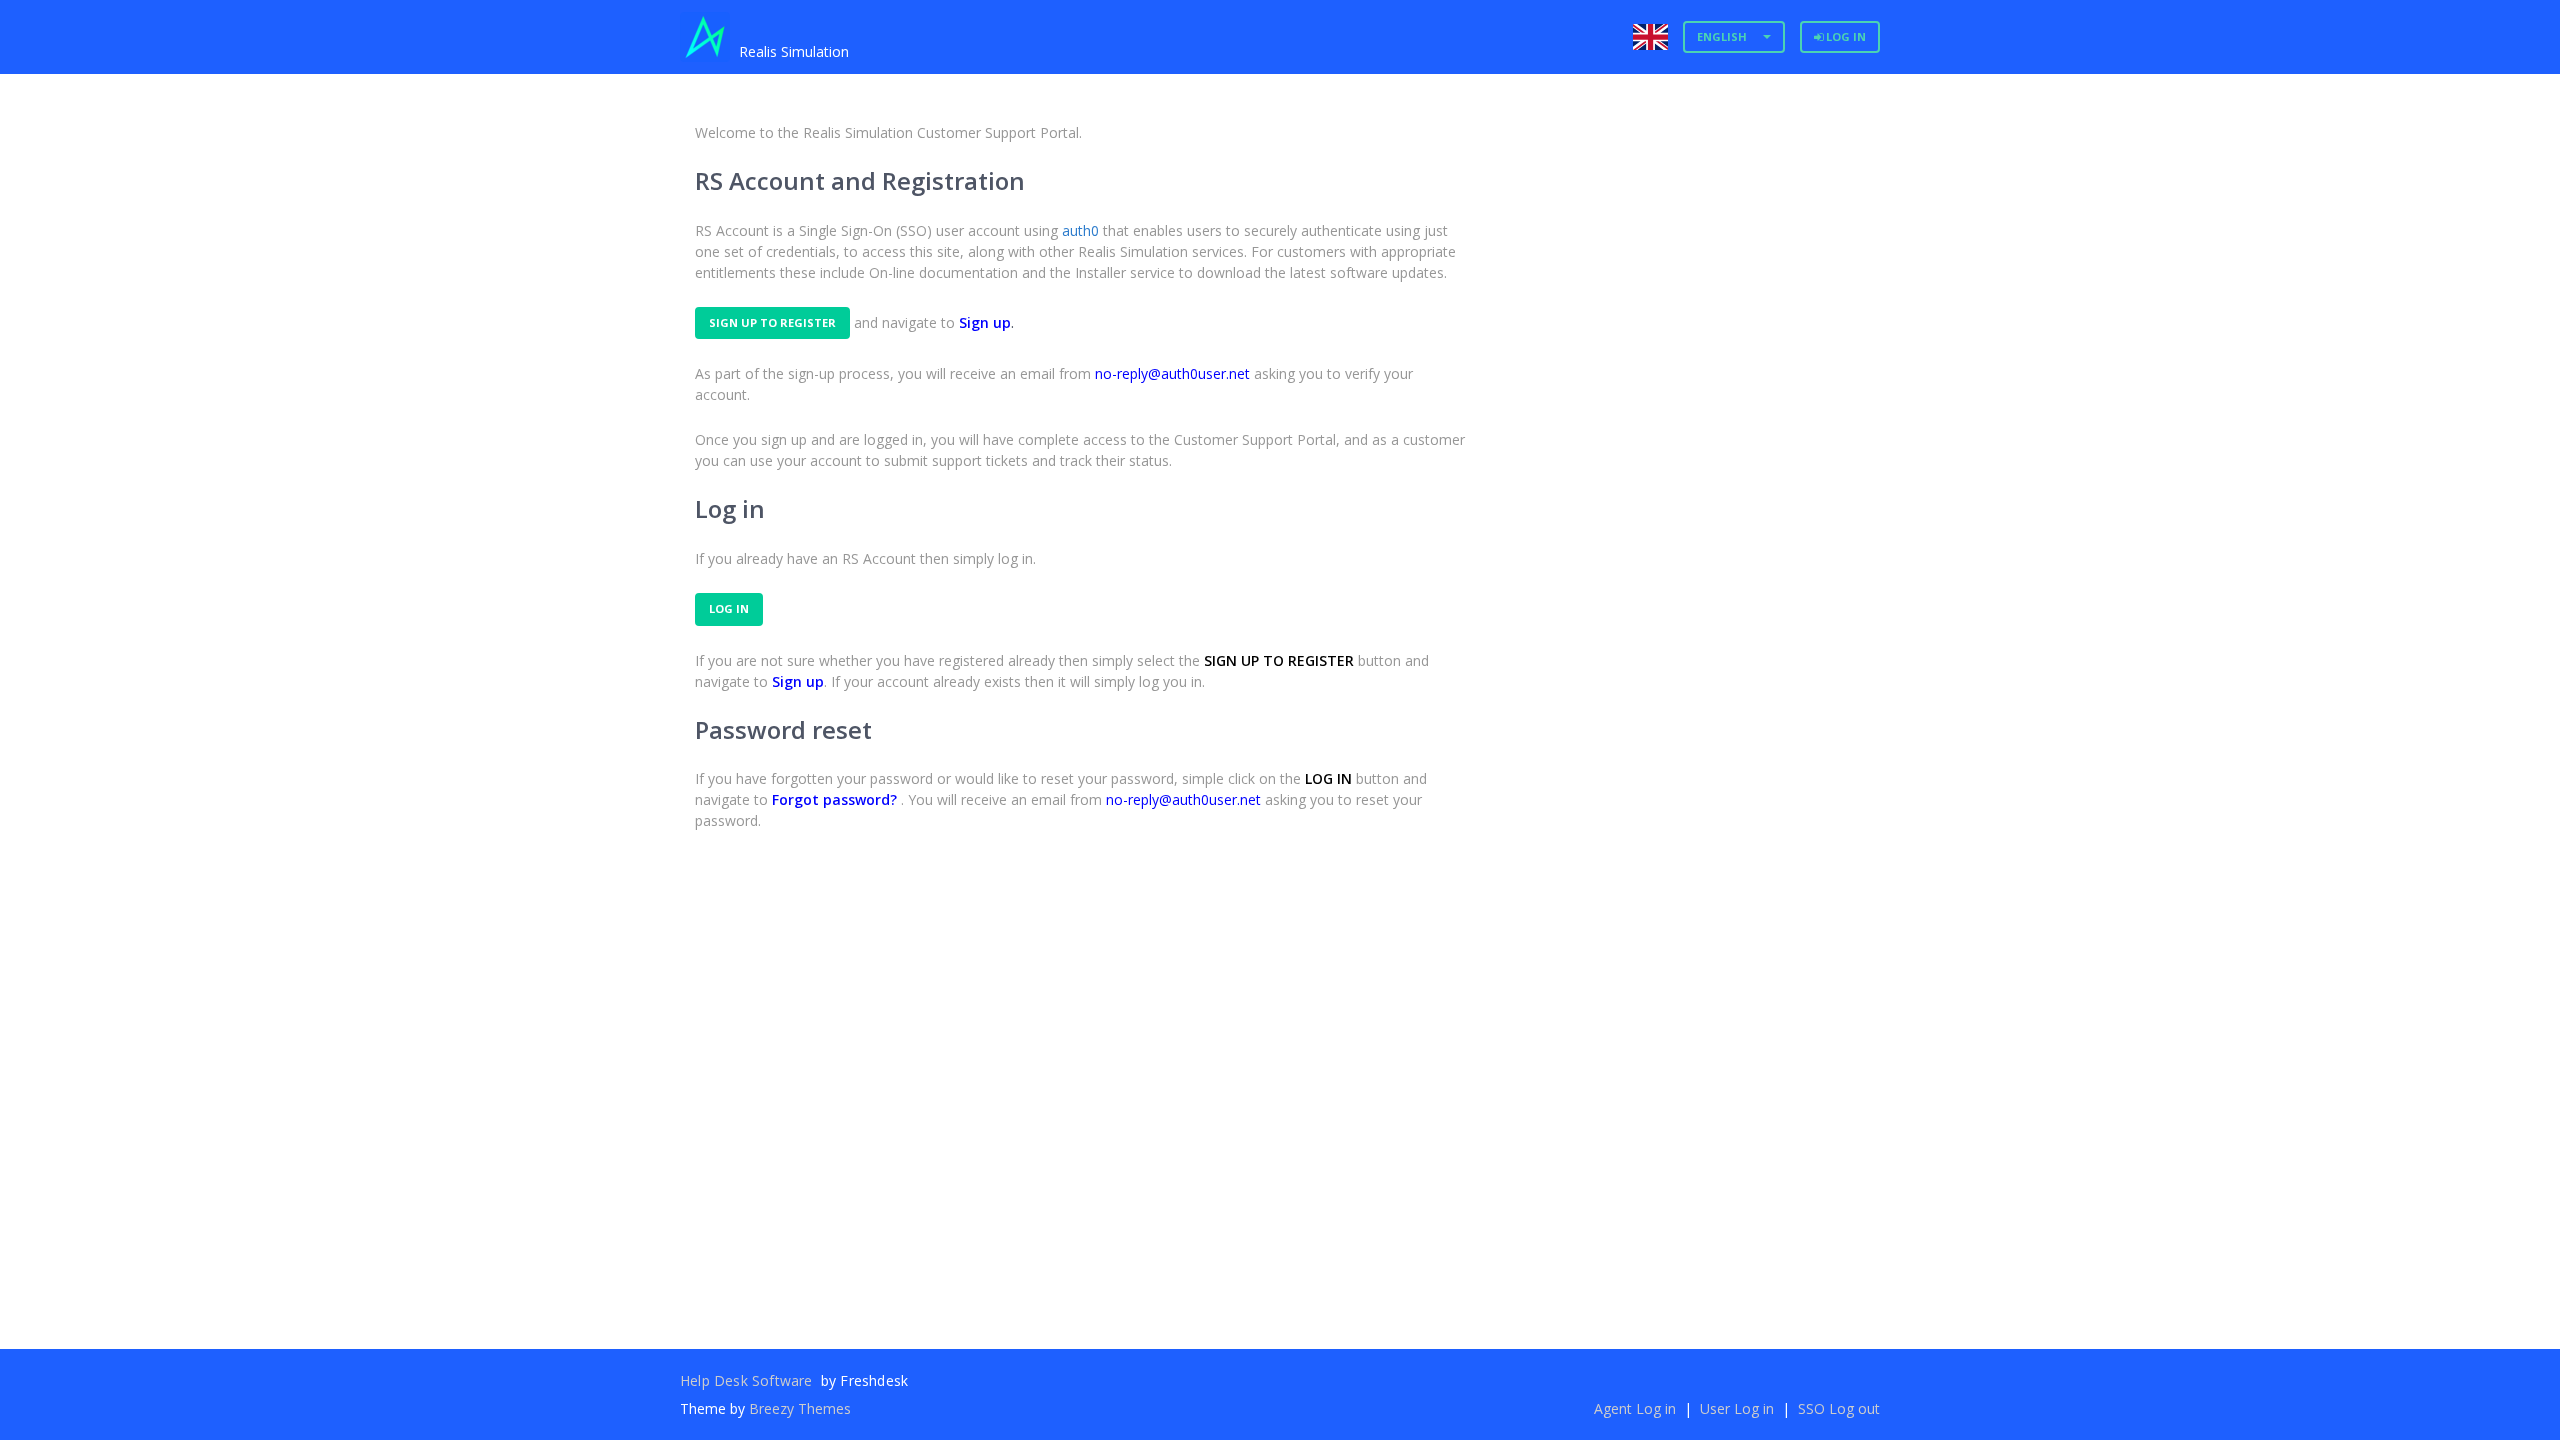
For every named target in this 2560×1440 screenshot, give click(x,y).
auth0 (1080, 230)
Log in (1844, 36)
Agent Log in (1637, 1408)
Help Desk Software (748, 1380)
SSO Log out (1839, 1408)
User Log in (1739, 1408)
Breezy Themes (800, 1408)
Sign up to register (772, 322)
